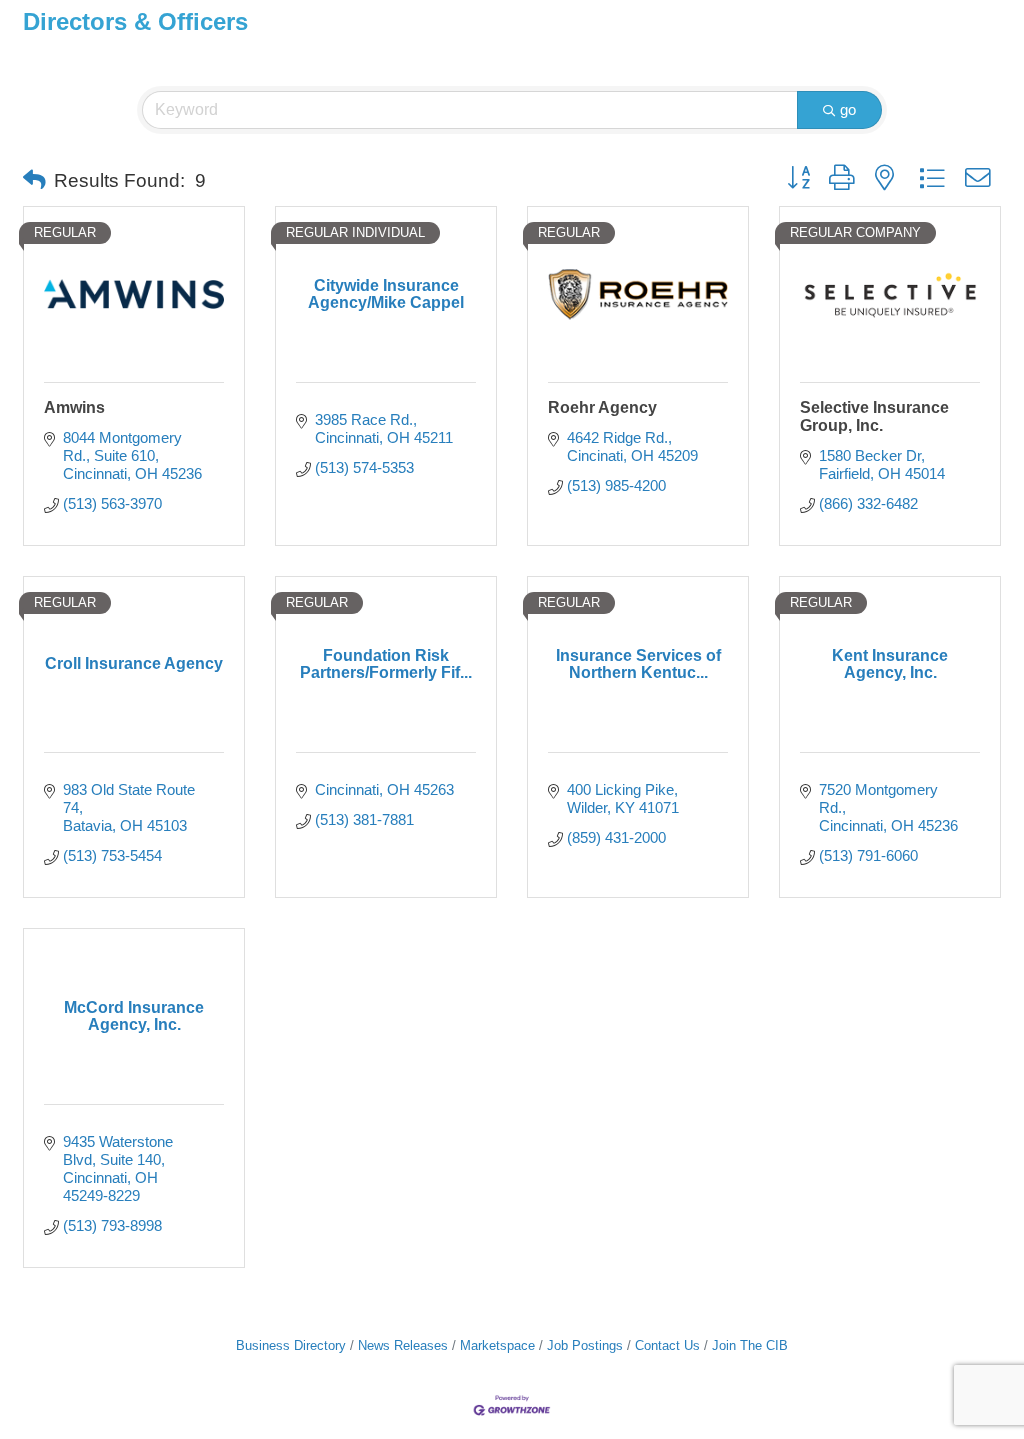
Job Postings (585, 1345)
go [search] (848, 109)
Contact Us (667, 1345)
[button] (34, 181)
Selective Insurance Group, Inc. (874, 416)
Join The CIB (750, 1345)
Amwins (74, 407)
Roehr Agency (602, 407)
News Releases (403, 1345)
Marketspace (497, 1345)
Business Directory (291, 1345)
